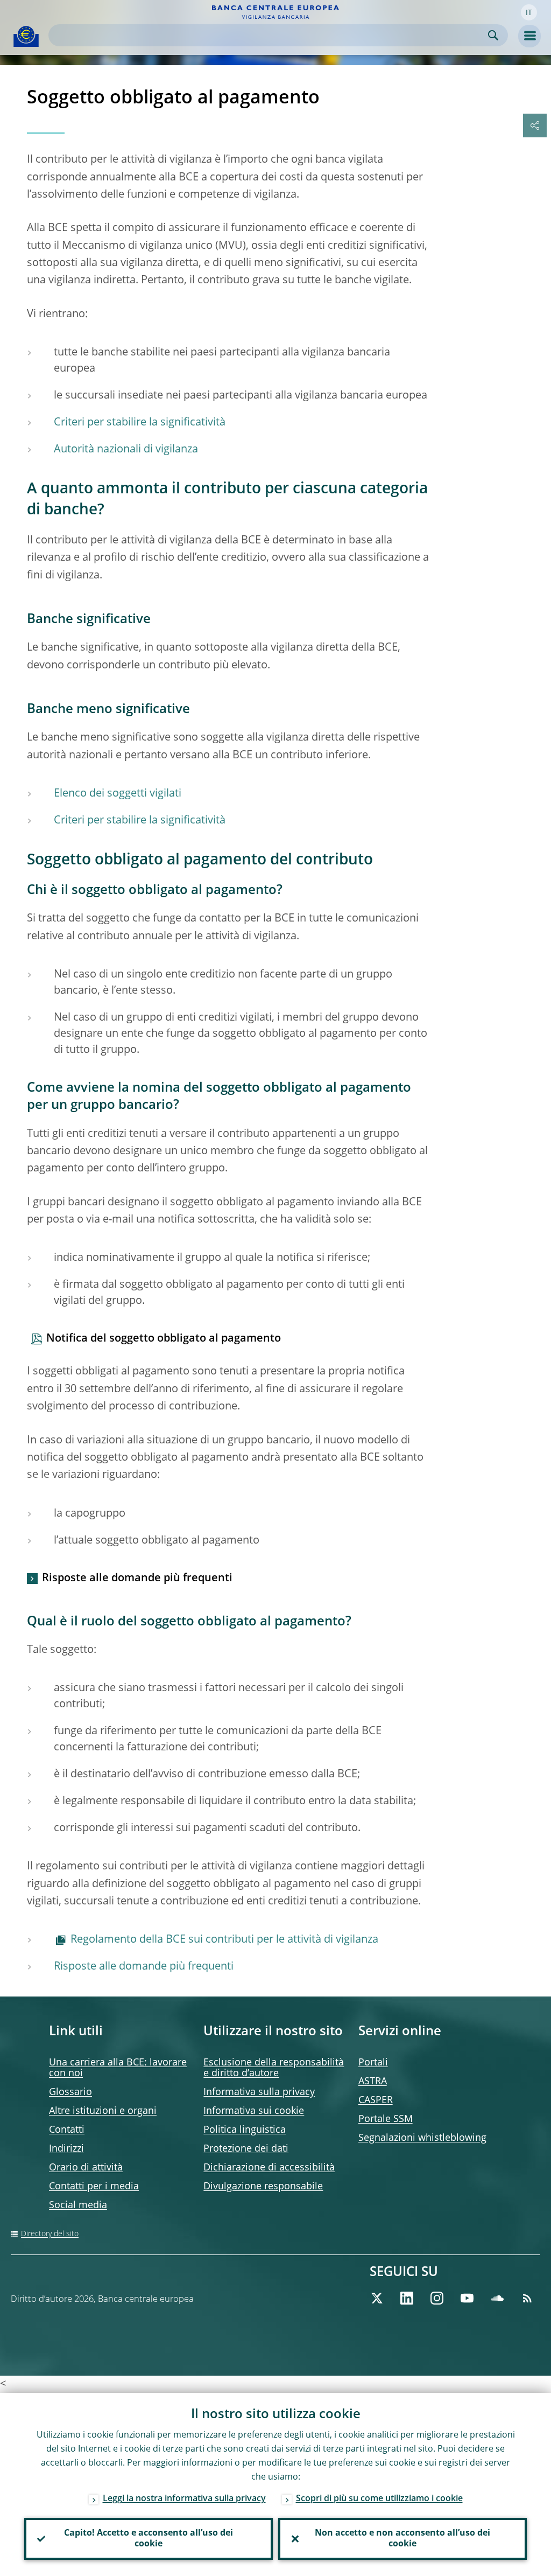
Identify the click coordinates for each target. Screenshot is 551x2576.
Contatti (67, 2130)
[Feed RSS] (527, 2298)
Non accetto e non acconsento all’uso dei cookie (402, 2539)
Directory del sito (50, 2234)
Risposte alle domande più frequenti (137, 1579)
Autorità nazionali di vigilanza (126, 450)
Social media (78, 2205)
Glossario (70, 2092)
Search (493, 35)
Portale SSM (386, 2119)
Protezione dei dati (246, 2149)
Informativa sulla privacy (259, 2092)
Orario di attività (86, 2168)
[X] (377, 2298)
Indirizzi (66, 2149)
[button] (529, 12)
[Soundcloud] (497, 2298)
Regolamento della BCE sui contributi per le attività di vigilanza (224, 1940)
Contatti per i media (94, 2187)
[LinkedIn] (407, 2298)
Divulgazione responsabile (263, 2187)
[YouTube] (467, 2298)
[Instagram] (437, 2298)
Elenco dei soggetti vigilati (118, 794)
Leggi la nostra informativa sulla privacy (184, 2499)
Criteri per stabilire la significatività (140, 423)
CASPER (376, 2100)
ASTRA (373, 2082)
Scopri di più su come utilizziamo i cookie (379, 2499)
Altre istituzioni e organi (103, 2111)
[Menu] (529, 36)
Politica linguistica (245, 2130)
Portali (373, 2063)
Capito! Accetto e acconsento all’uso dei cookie (149, 2539)
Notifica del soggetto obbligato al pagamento (164, 1339)
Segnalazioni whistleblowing (422, 2138)
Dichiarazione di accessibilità (269, 2168)
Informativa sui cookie (254, 2111)
